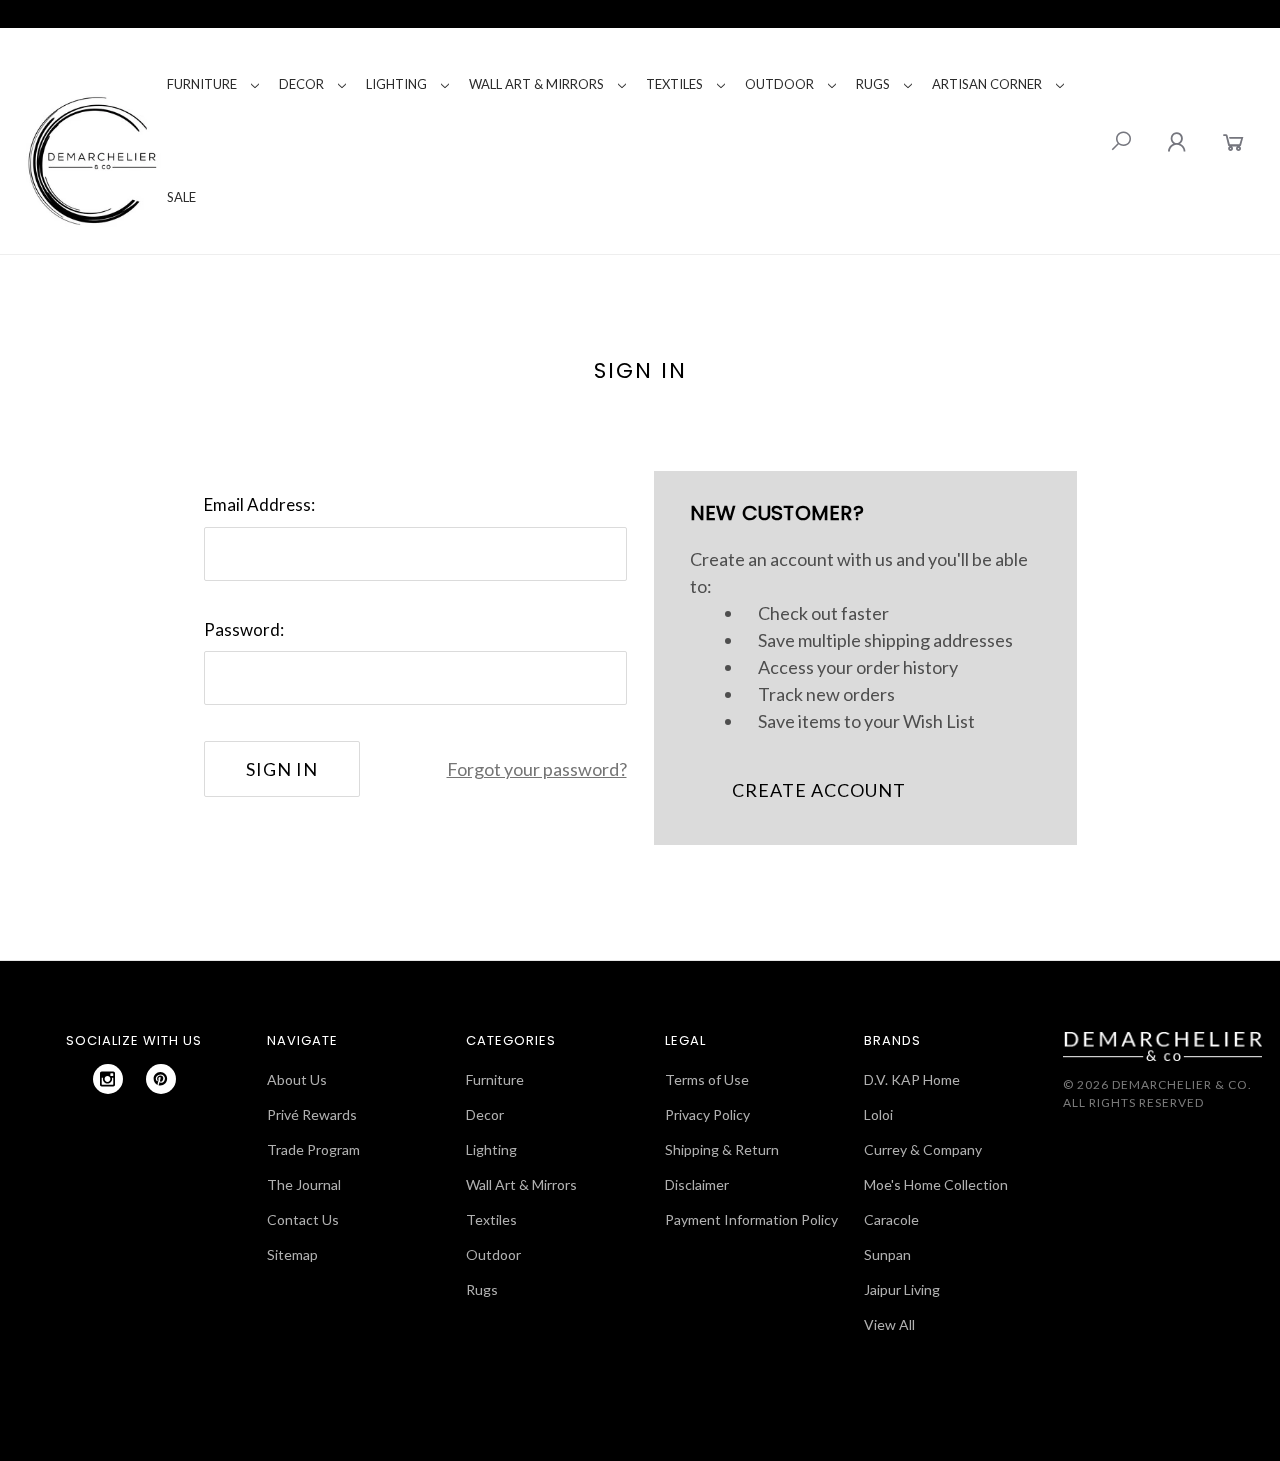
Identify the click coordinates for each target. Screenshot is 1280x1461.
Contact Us (303, 1219)
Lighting (396, 84)
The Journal (304, 1184)
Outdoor (779, 84)
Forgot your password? (537, 769)
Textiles (674, 84)
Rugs (873, 84)
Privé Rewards (312, 1114)
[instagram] (108, 1079)
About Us (297, 1079)
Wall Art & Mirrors (536, 84)
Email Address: (259, 504)
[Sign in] (1176, 141)
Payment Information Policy (751, 1219)
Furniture (202, 84)
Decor (301, 84)
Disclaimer (697, 1184)
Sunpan (887, 1254)
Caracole (891, 1219)
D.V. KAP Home (912, 1079)
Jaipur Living (902, 1289)
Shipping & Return (722, 1149)
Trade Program (313, 1149)
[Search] (1121, 141)
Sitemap (292, 1254)
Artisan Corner (987, 84)
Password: (244, 629)
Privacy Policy (707, 1114)
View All (889, 1324)
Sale (181, 197)
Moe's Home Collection (936, 1184)
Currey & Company (923, 1149)
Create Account (819, 790)
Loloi (878, 1114)
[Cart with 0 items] (1233, 141)
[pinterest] (161, 1079)
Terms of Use (707, 1079)
